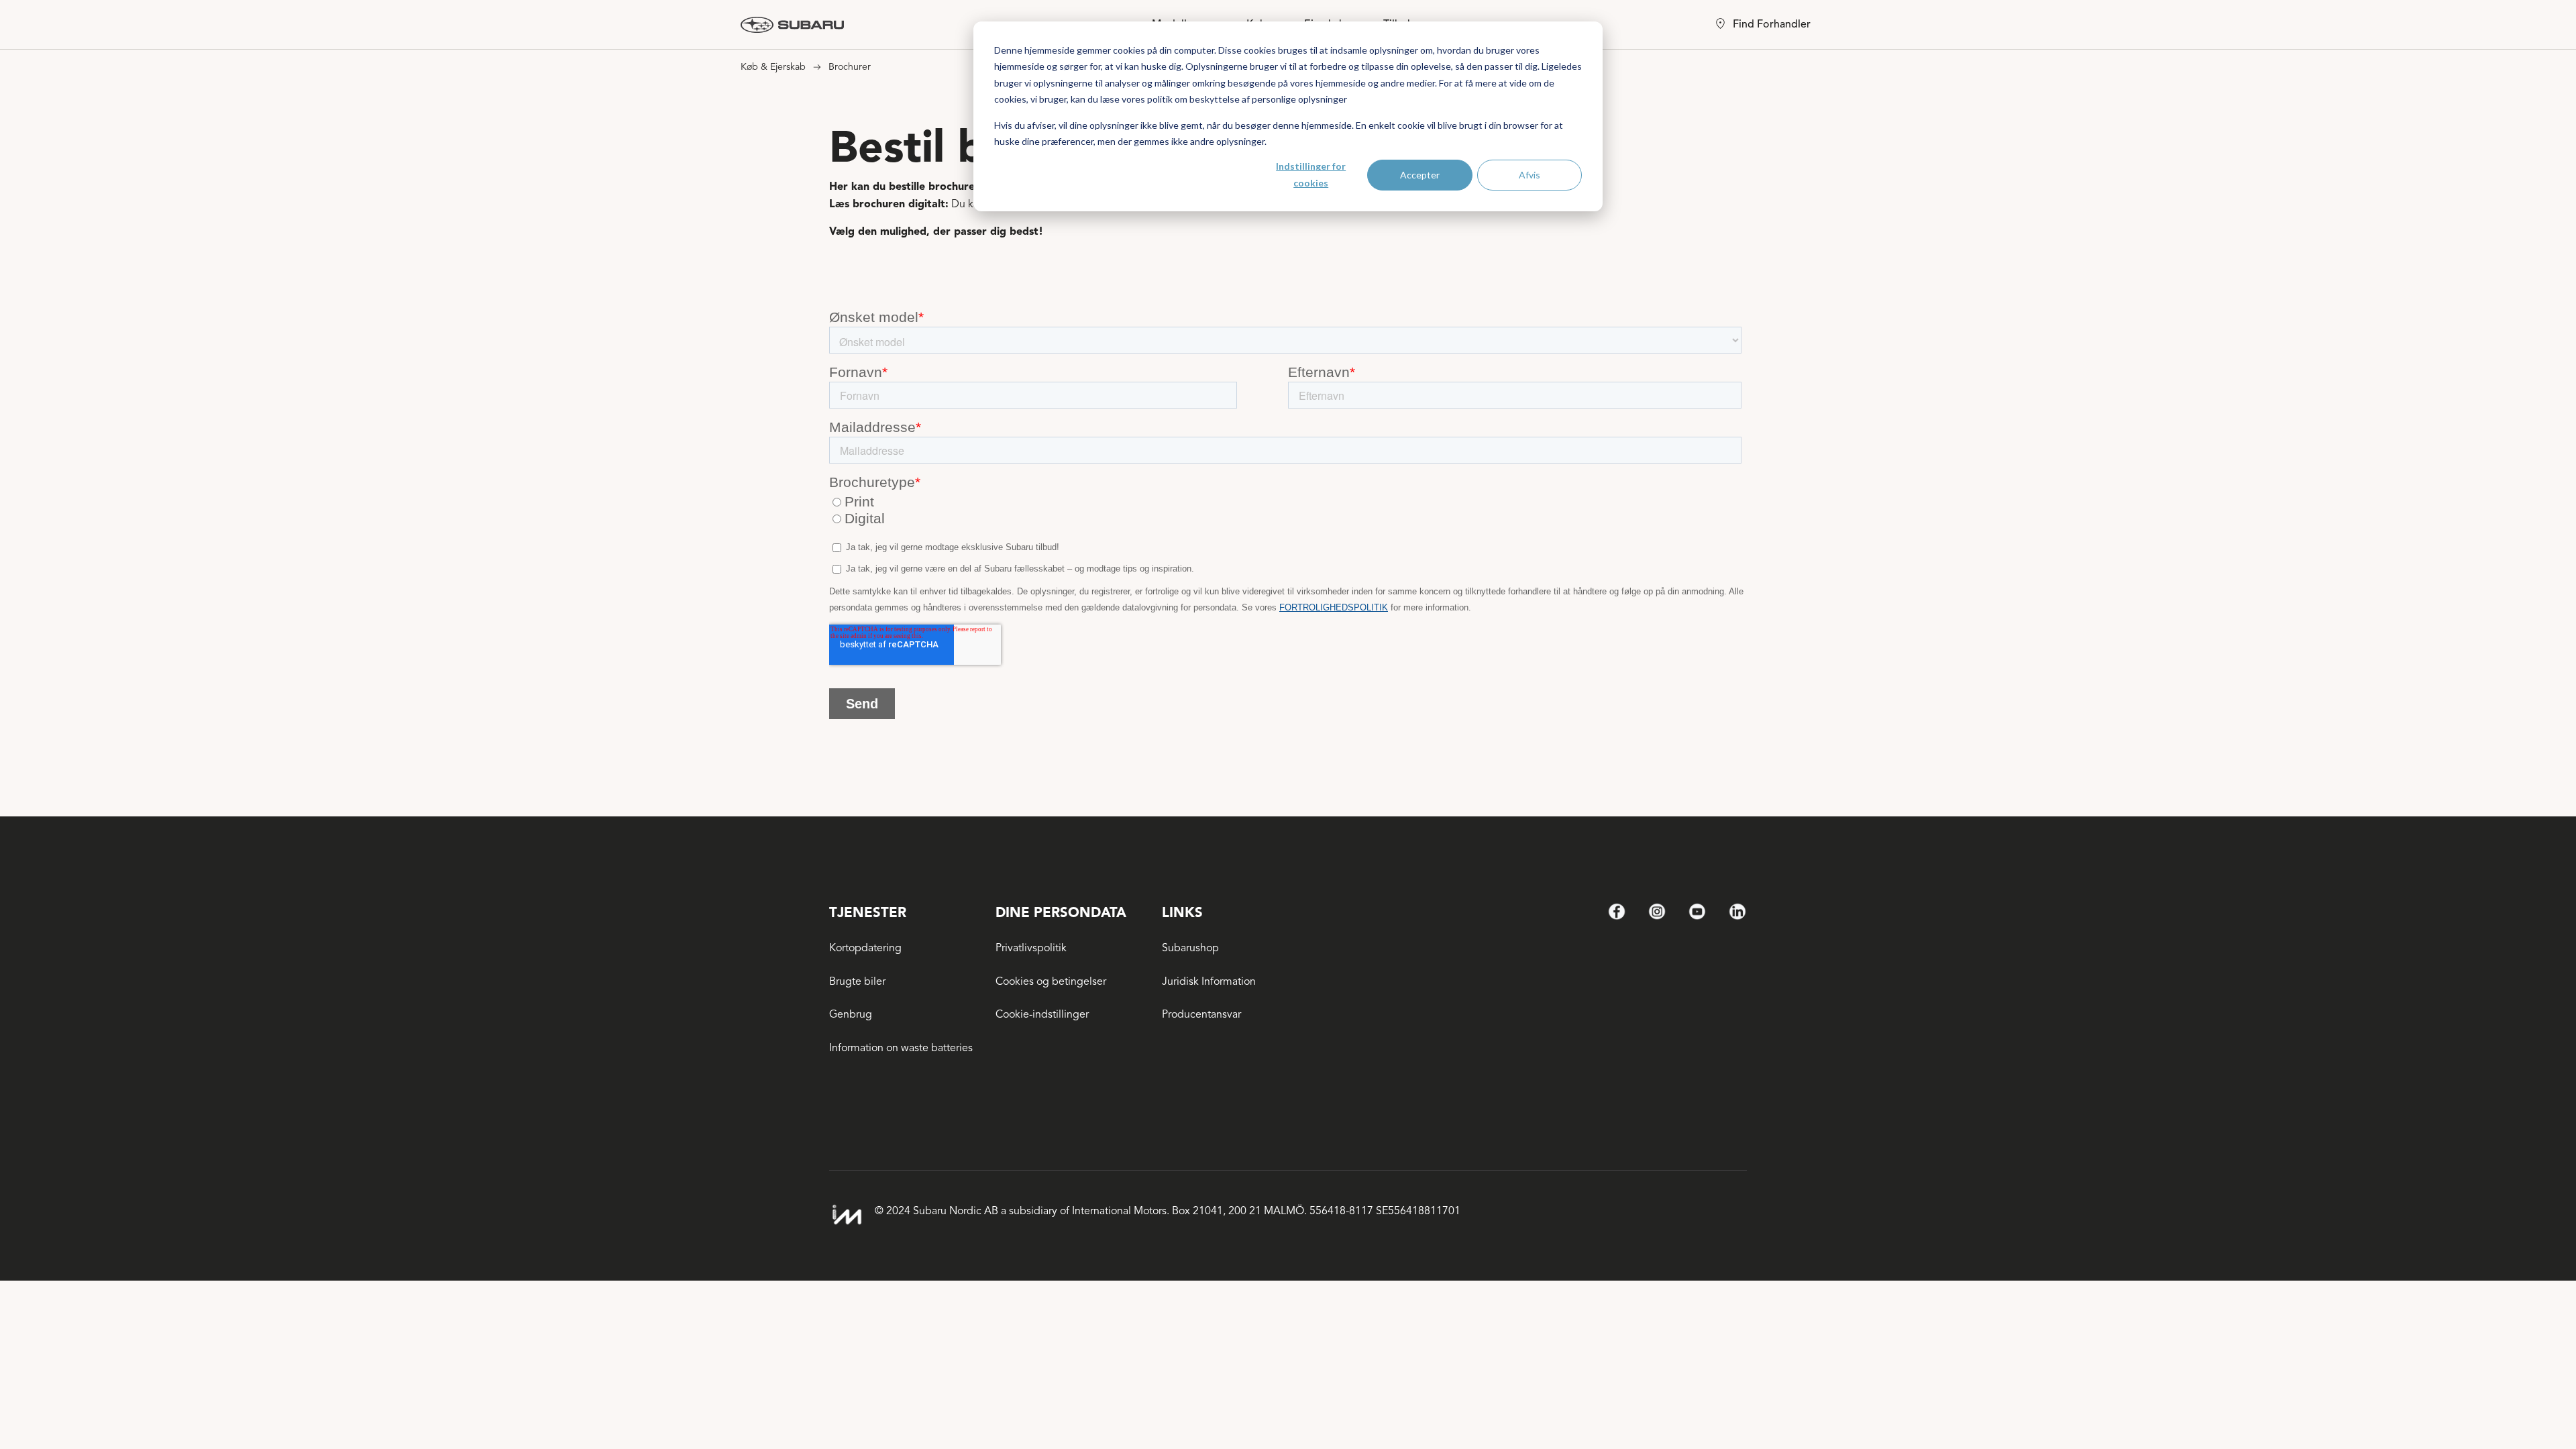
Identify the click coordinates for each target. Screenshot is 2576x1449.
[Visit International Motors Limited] (847, 1215)
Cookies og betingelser (1051, 981)
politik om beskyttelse (1193, 99)
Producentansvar (1201, 1014)
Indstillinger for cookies (1311, 174)
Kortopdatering (865, 948)
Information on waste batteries (901, 1048)
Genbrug (851, 1014)
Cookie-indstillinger (1042, 1014)
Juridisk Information (1209, 981)
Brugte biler (857, 981)
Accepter (1420, 175)
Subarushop (1190, 948)
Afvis (1529, 175)
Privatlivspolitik (1031, 948)
